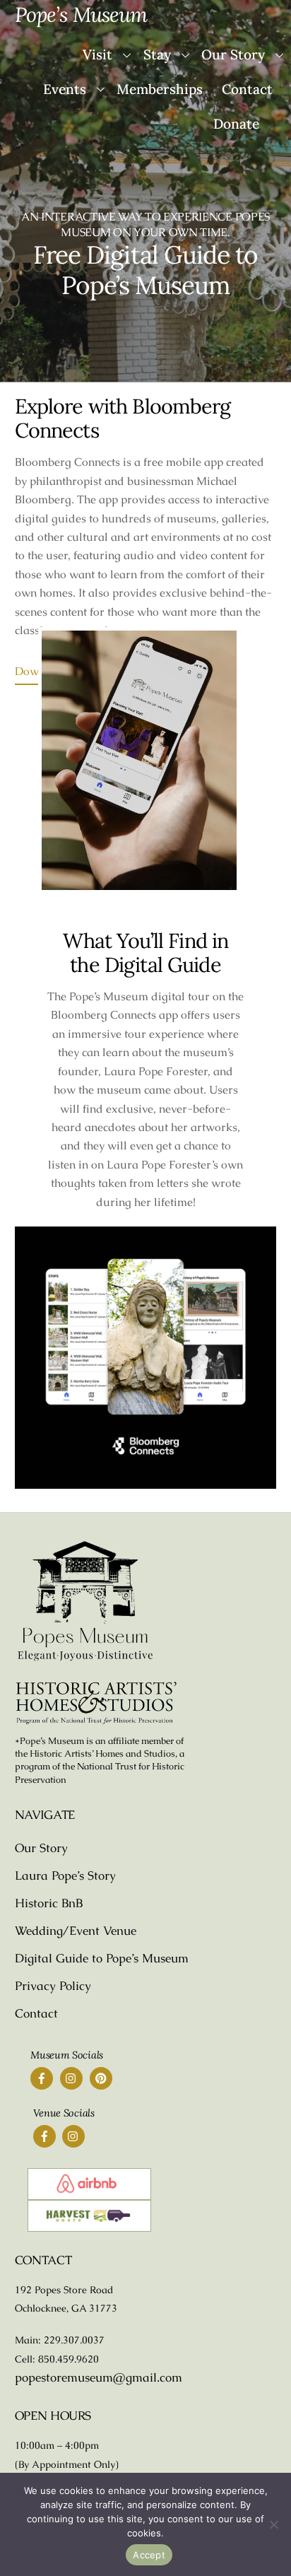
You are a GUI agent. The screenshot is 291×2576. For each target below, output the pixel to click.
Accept (149, 2555)
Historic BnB (49, 1903)
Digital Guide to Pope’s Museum (102, 1958)
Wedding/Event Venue (76, 1931)
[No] (273, 2524)
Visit (97, 54)
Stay (157, 54)
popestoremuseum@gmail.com (99, 2377)
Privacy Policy (53, 1986)
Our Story (41, 1848)
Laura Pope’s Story (65, 1875)
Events (65, 89)
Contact (247, 89)
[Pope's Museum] (85, 1658)
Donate (236, 124)
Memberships (160, 89)
